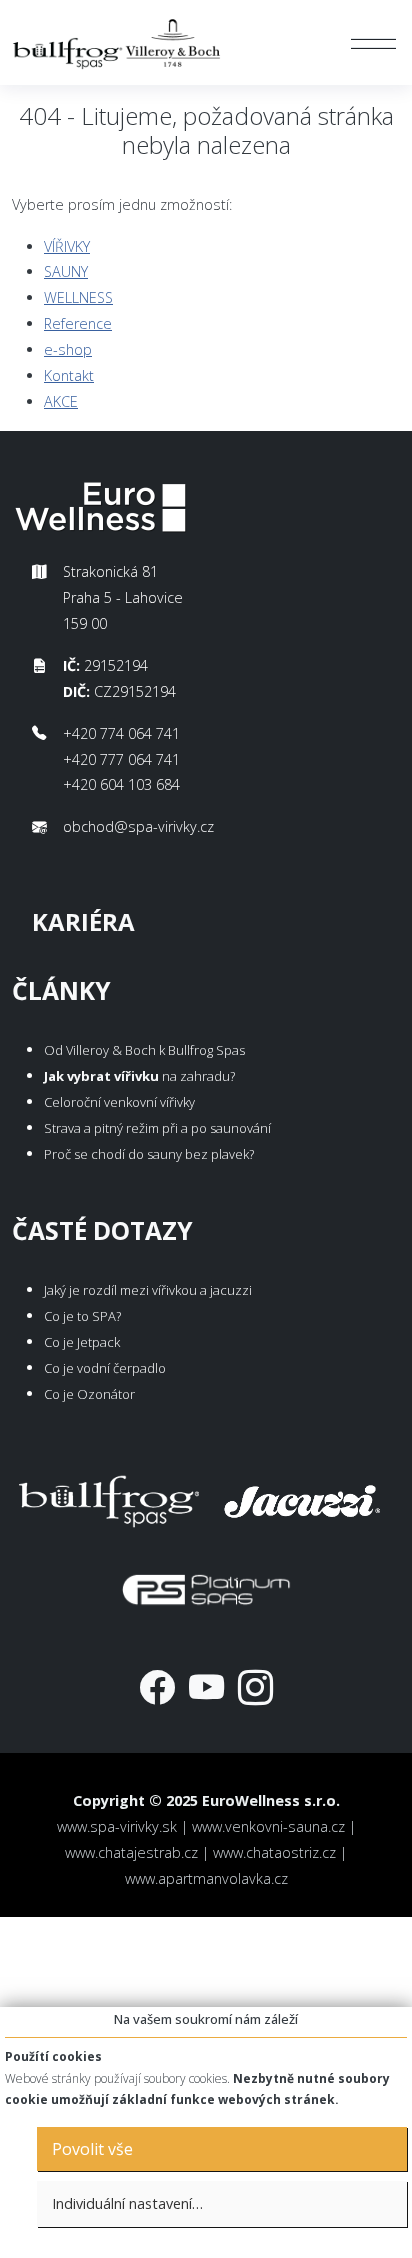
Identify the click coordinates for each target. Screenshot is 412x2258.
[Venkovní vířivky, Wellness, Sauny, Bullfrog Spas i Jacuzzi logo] (118, 42)
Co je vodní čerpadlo (105, 1368)
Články (61, 990)
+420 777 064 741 (121, 759)
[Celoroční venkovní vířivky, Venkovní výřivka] (109, 1497)
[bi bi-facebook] (157, 1686)
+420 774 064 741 (121, 733)
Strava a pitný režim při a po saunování (157, 1128)
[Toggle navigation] (373, 43)
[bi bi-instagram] (255, 1686)
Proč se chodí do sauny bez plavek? (149, 1154)
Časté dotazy (102, 1230)
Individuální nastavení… (127, 2203)
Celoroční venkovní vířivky (119, 1102)
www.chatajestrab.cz (131, 1852)
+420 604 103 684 (121, 784)
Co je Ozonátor (89, 1394)
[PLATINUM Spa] (206, 1585)
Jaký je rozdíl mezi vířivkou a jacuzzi (148, 1290)
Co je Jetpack (82, 1342)
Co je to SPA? (82, 1316)
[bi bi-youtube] (206, 1686)
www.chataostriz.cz (274, 1852)
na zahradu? (139, 1076)
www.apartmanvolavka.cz (206, 1878)
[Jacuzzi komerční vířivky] (303, 1497)
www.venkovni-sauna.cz (268, 1826)
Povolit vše (92, 2149)
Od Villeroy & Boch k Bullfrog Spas (144, 1050)
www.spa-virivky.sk (117, 1826)
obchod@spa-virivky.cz (138, 826)
